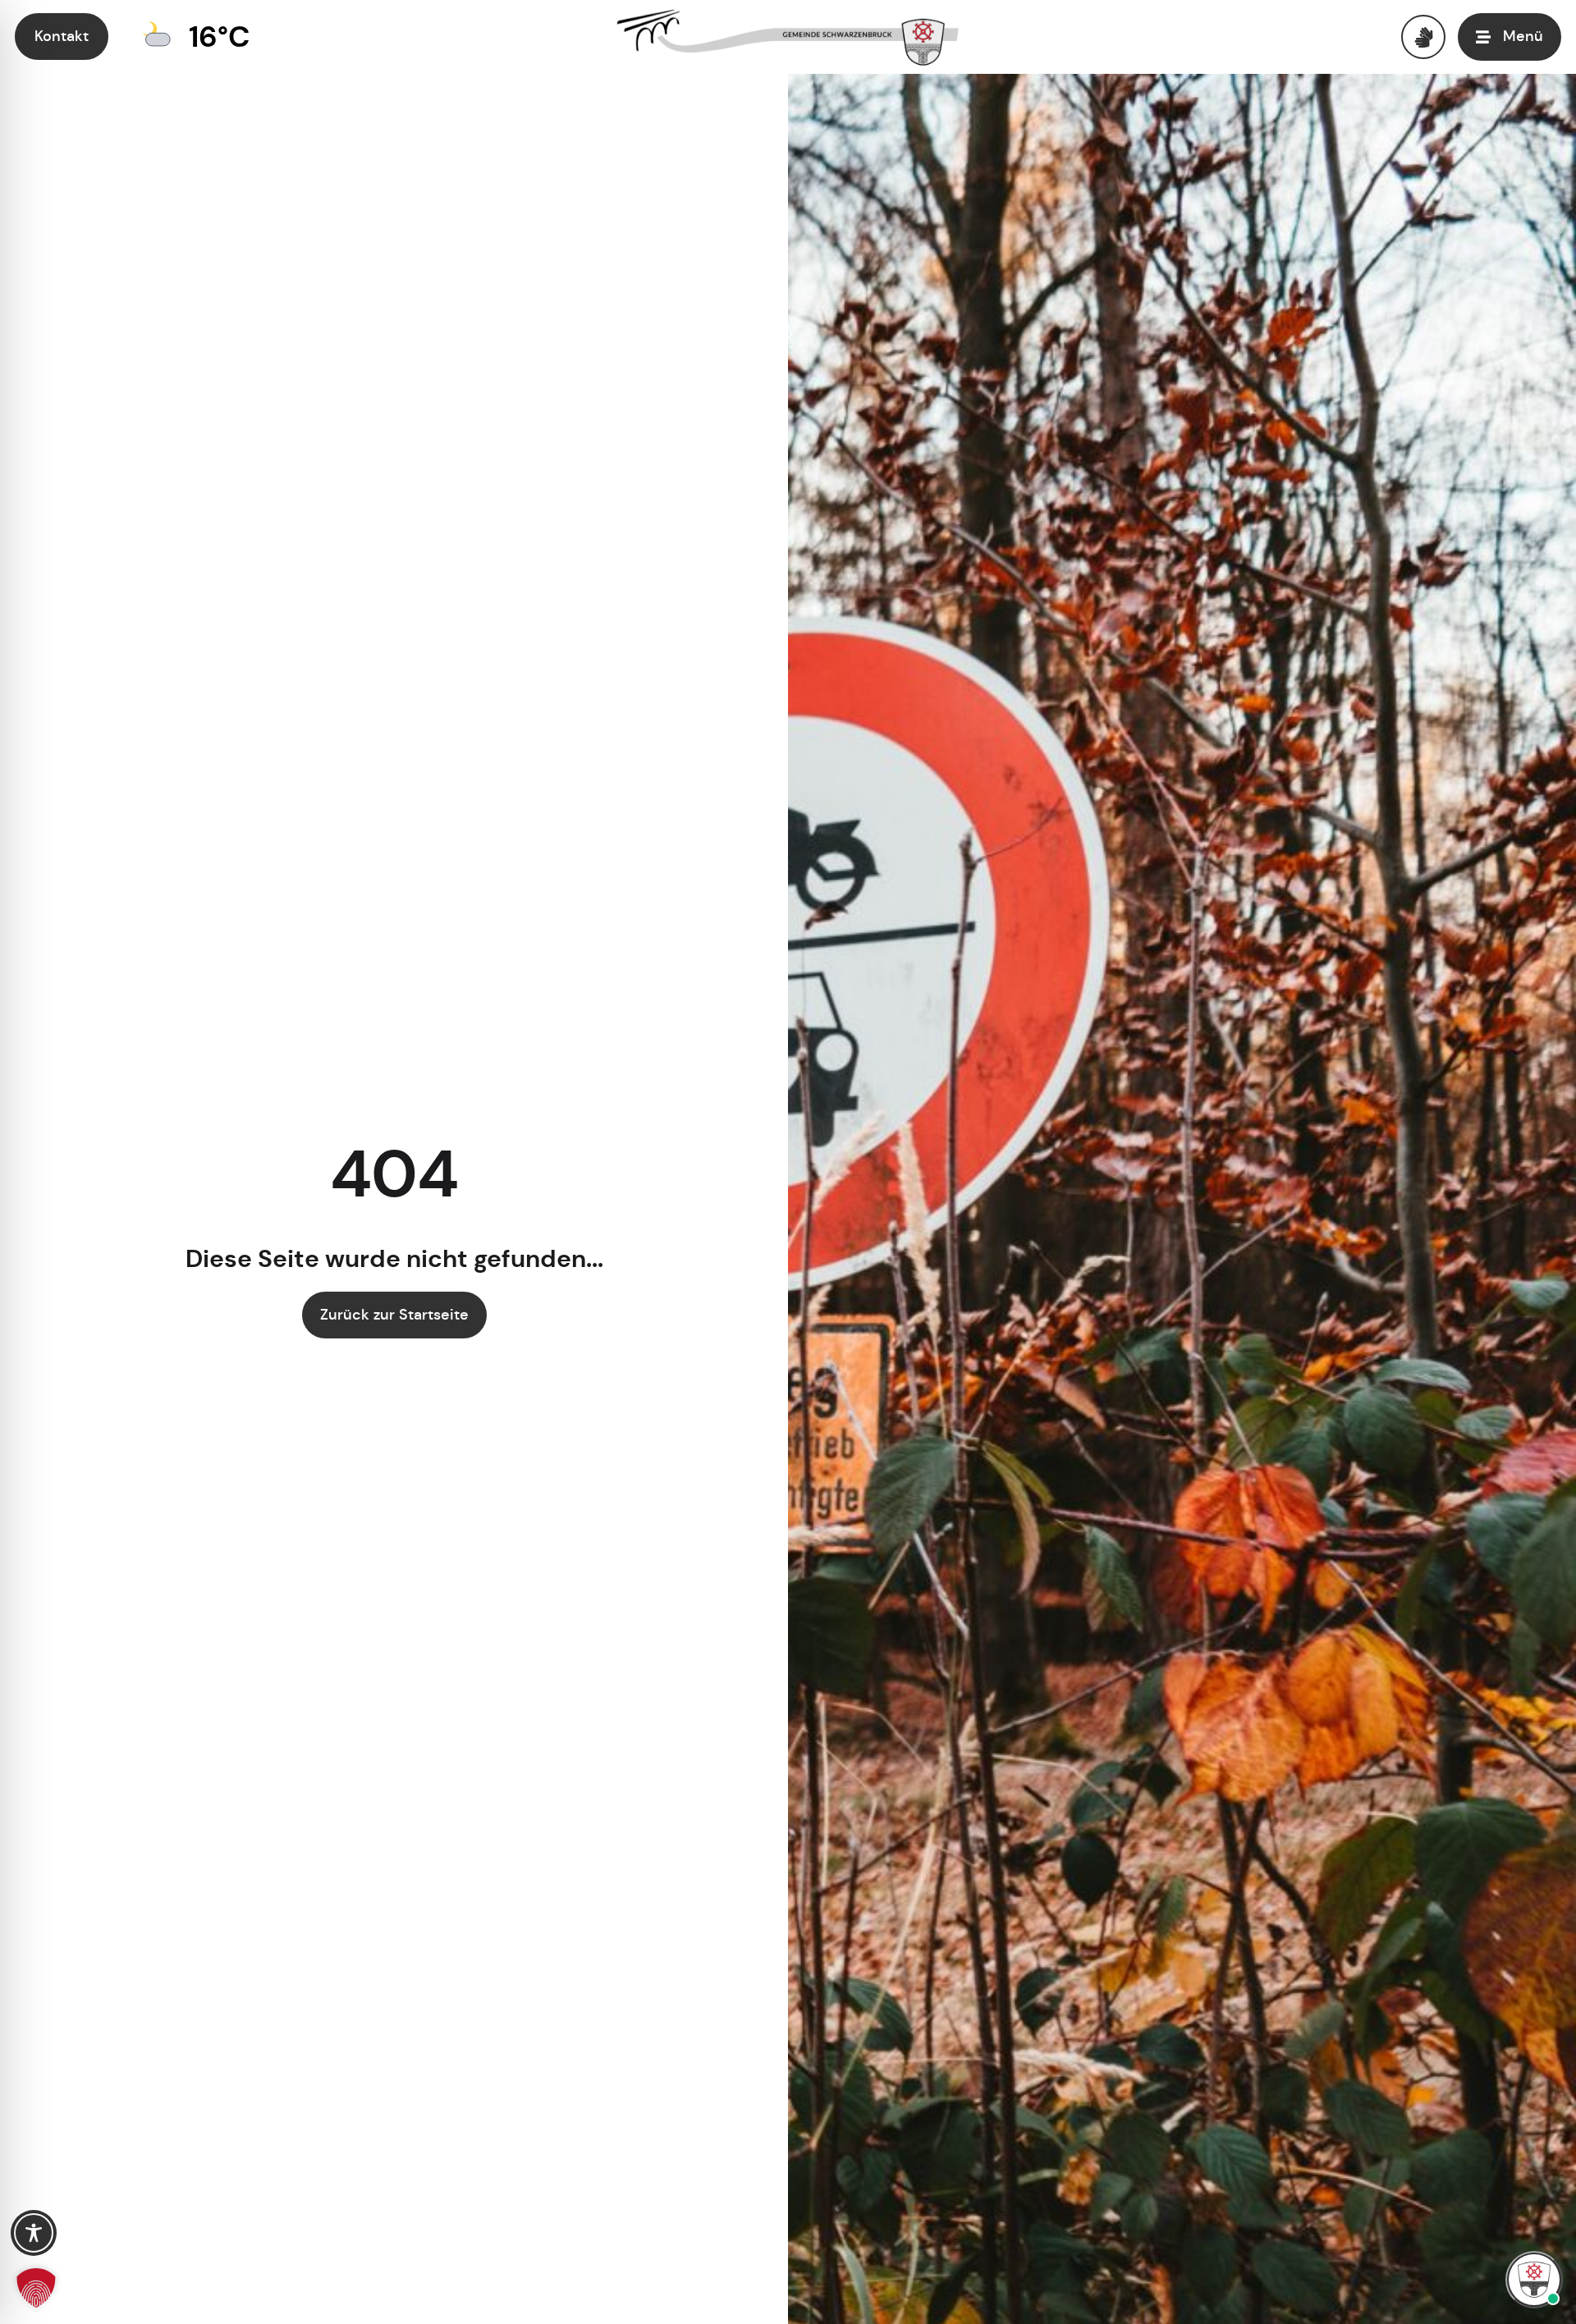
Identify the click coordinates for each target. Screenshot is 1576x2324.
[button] (36, 2288)
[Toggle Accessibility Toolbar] (34, 2233)
